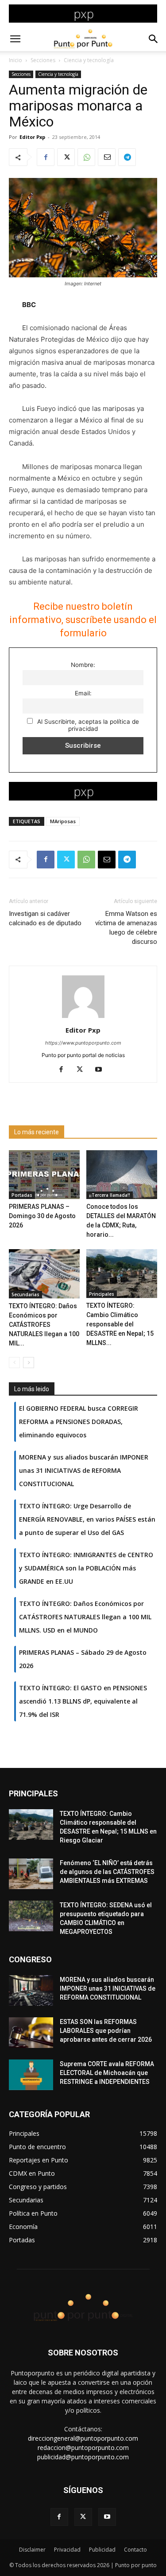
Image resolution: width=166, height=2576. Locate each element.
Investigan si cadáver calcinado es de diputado (45, 918)
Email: (83, 693)
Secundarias (25, 1294)
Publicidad (102, 2550)
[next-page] (29, 1363)
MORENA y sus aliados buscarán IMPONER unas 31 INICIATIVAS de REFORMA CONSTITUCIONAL (108, 1988)
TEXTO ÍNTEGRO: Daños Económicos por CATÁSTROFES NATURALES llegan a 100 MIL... (44, 1325)
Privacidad (67, 2550)
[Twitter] (66, 157)
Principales (102, 1294)
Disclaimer (32, 2550)
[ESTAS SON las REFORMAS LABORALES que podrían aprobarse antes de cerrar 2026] (31, 2033)
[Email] (107, 157)
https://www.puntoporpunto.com (83, 1043)
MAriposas (63, 821)
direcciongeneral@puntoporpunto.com (83, 2438)
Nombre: (83, 665)
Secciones (43, 60)
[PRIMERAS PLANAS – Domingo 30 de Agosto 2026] (44, 1175)
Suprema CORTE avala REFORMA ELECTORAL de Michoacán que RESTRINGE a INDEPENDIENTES (107, 2073)
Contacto (135, 2550)
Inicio (15, 60)
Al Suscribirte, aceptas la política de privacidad (87, 725)
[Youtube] (102, 1070)
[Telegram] (127, 157)
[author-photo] (83, 1018)
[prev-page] (14, 1363)
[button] (15, 39)
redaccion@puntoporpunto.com (83, 2448)
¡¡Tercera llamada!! (110, 1195)
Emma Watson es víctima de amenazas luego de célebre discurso (126, 928)
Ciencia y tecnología (89, 60)
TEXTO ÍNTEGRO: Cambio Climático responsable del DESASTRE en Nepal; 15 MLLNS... (120, 1324)
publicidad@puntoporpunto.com (83, 2457)
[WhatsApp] (86, 157)
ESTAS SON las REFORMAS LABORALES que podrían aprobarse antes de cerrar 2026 (106, 2031)
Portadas (22, 1195)
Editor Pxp (32, 137)
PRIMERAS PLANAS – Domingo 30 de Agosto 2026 (42, 1216)
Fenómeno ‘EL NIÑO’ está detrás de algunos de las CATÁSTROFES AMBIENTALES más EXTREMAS (107, 1872)
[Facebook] (46, 157)
